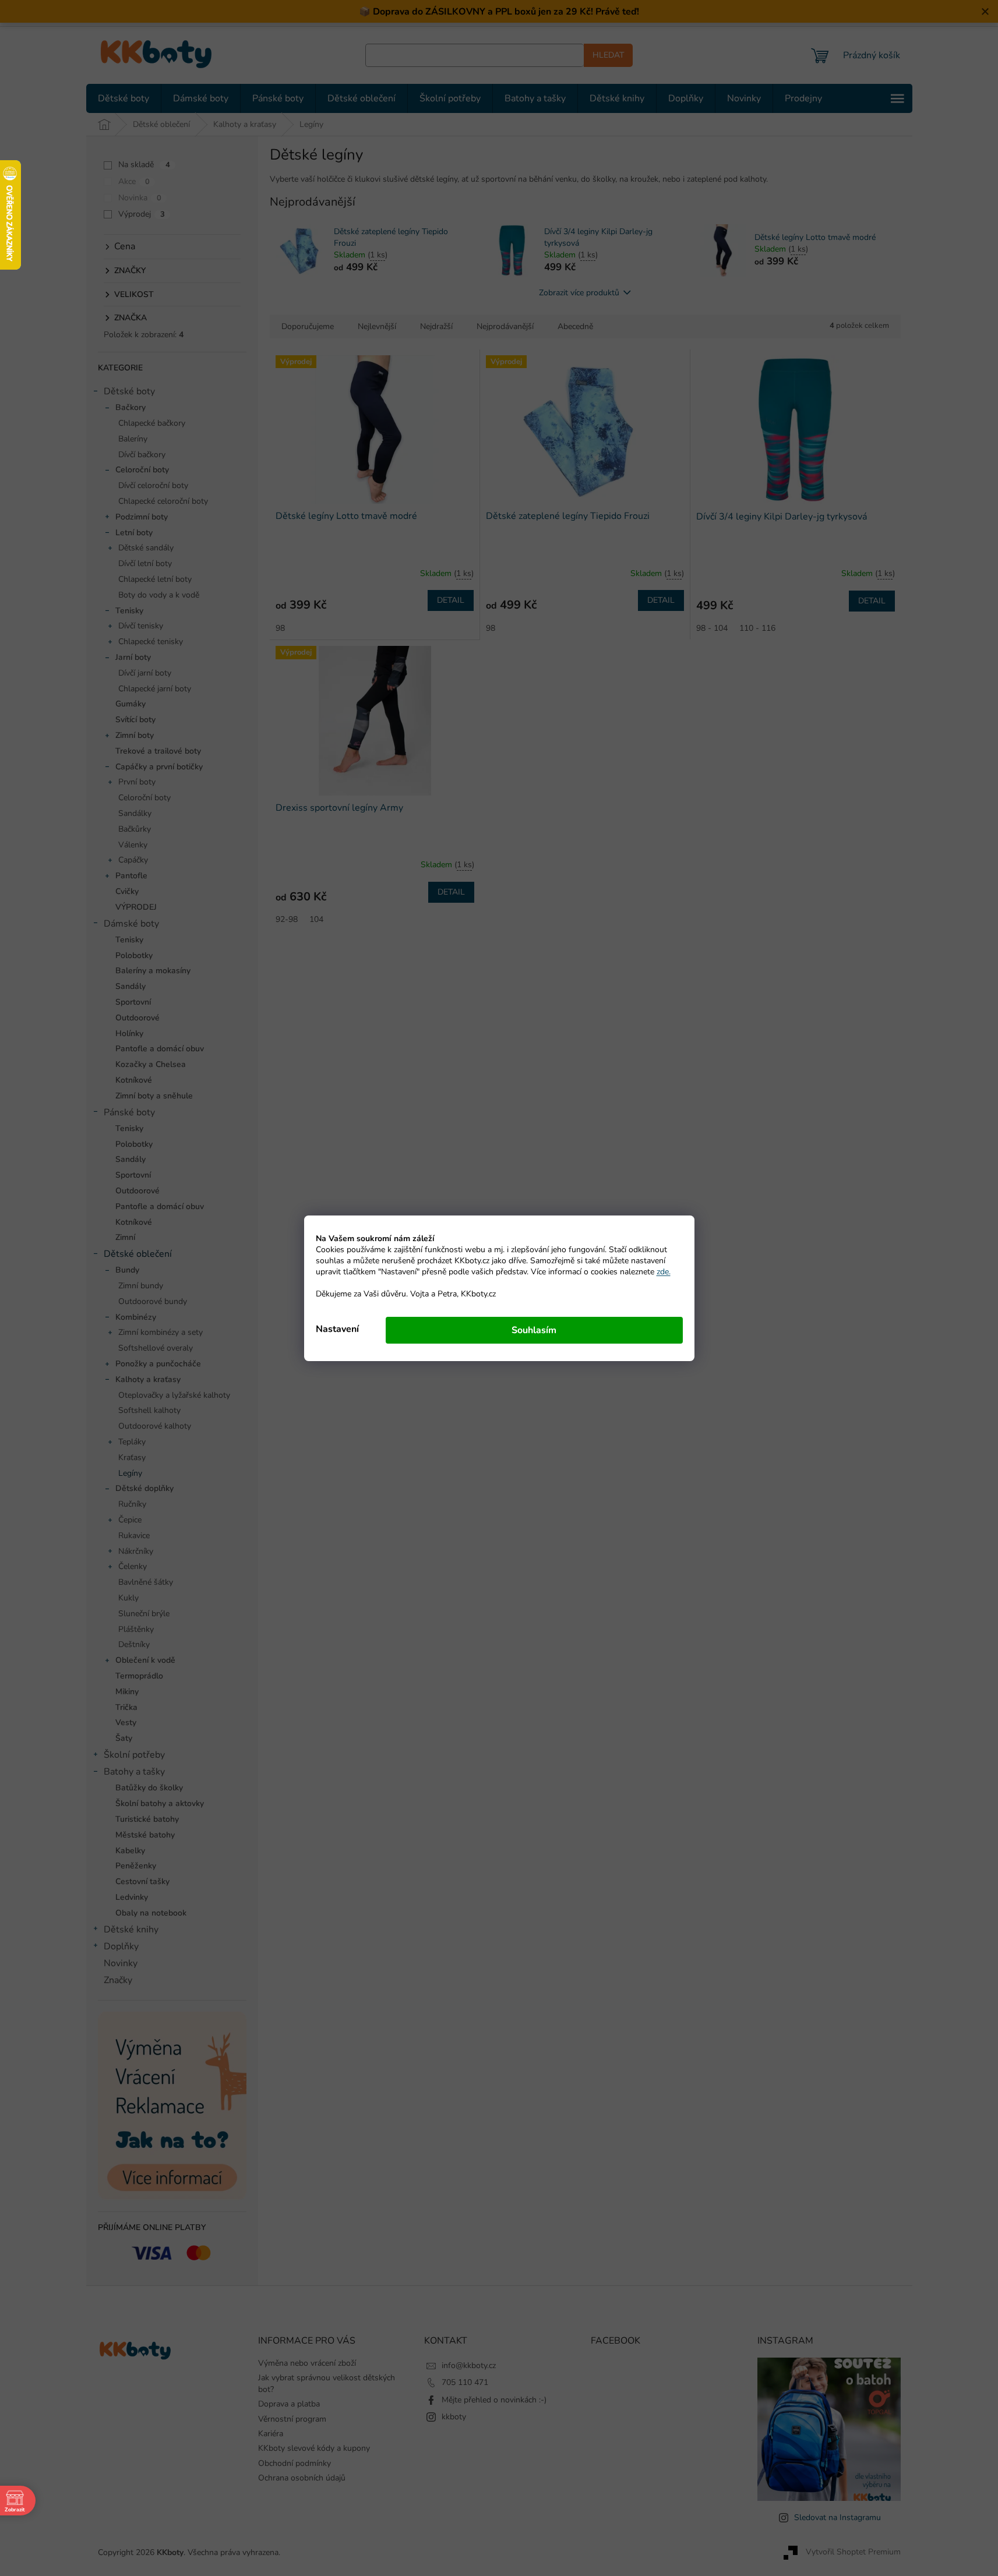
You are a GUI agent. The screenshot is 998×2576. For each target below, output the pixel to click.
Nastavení (337, 1329)
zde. (664, 1272)
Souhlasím (534, 1330)
